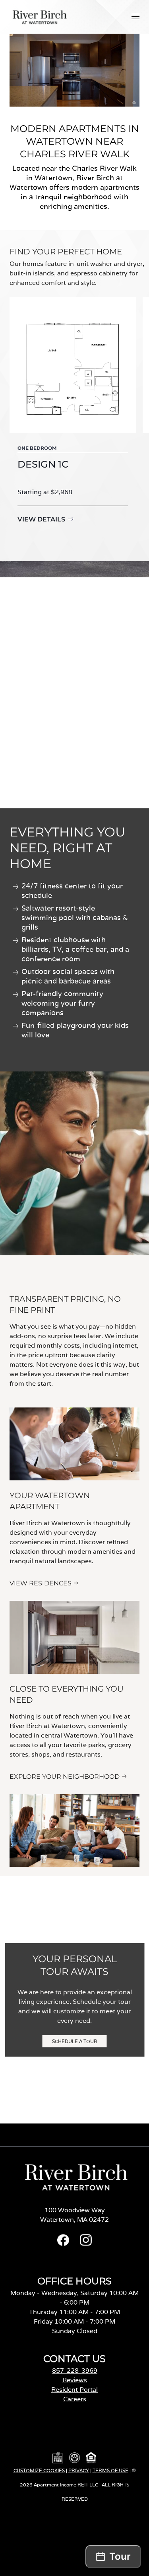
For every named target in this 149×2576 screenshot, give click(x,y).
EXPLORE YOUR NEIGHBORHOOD (65, 1777)
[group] (73, 421)
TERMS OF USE (110, 2470)
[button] (135, 16)
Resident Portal (74, 2390)
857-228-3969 (75, 2371)
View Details (41, 519)
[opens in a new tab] (63, 2244)
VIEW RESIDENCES (41, 1583)
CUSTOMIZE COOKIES (39, 2470)
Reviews (75, 2380)
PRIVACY (79, 2470)
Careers (75, 2399)
